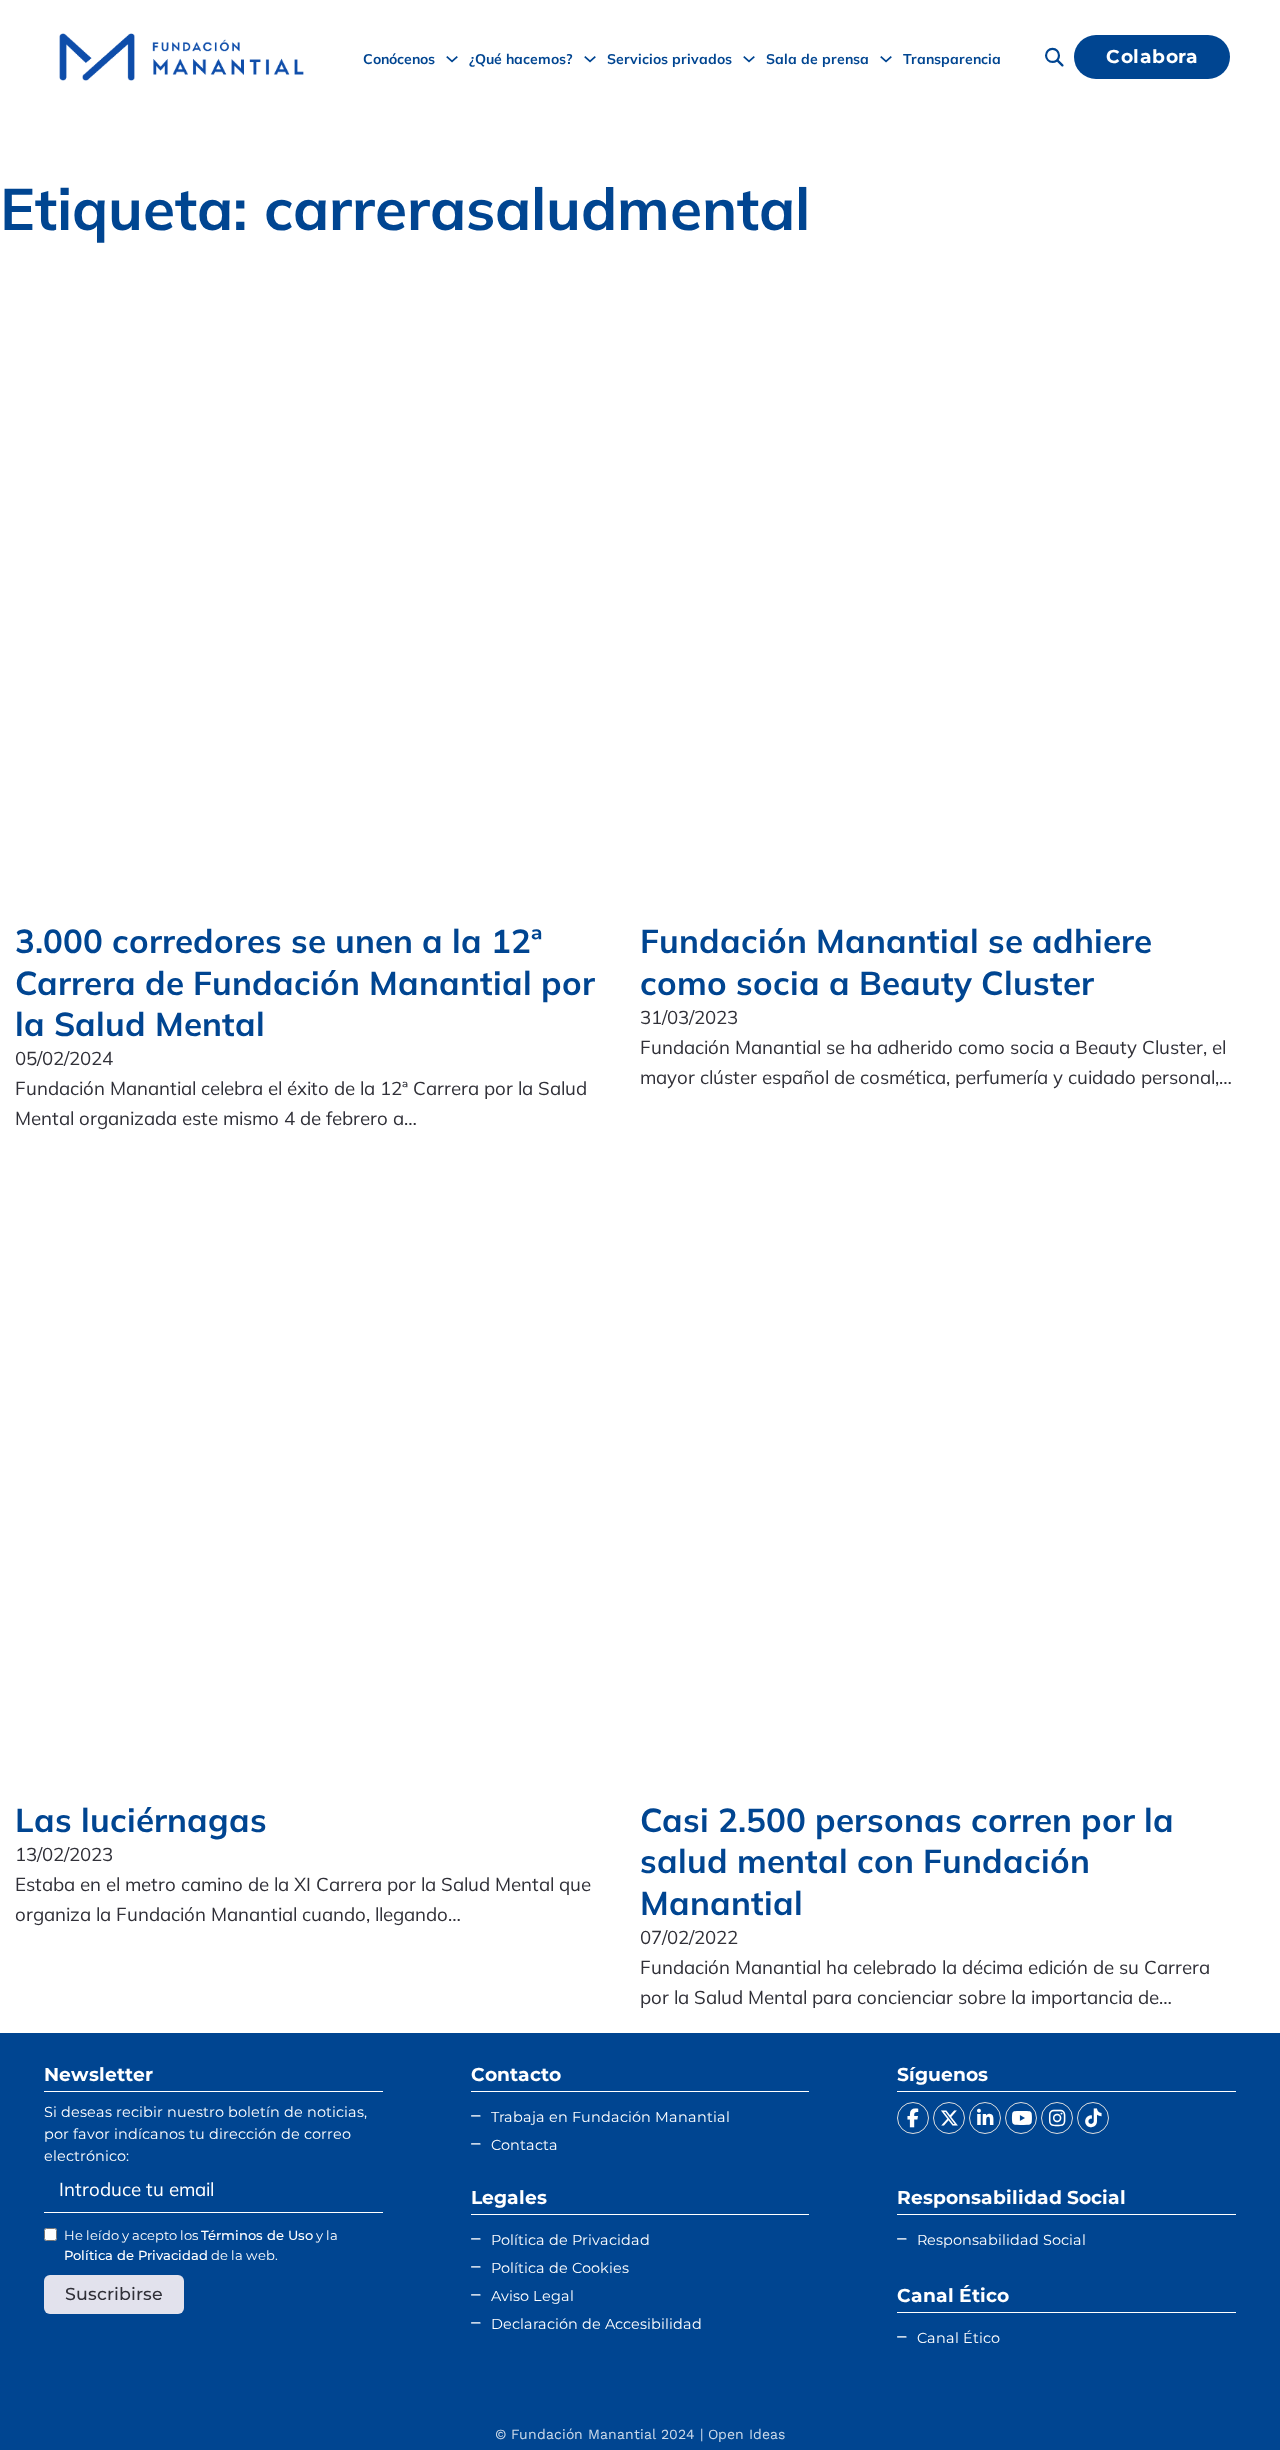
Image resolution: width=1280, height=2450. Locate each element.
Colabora (1152, 56)
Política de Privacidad (136, 2255)
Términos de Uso (257, 2235)
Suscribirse (114, 2293)
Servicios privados (669, 59)
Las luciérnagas (141, 1819)
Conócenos (399, 59)
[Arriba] (1215, 2395)
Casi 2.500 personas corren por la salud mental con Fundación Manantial (907, 1861)
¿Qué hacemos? (521, 59)
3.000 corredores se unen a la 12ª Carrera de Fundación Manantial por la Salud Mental (305, 982)
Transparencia (952, 59)
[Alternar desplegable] (452, 59)
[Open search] (1054, 57)
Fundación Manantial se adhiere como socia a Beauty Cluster (896, 961)
